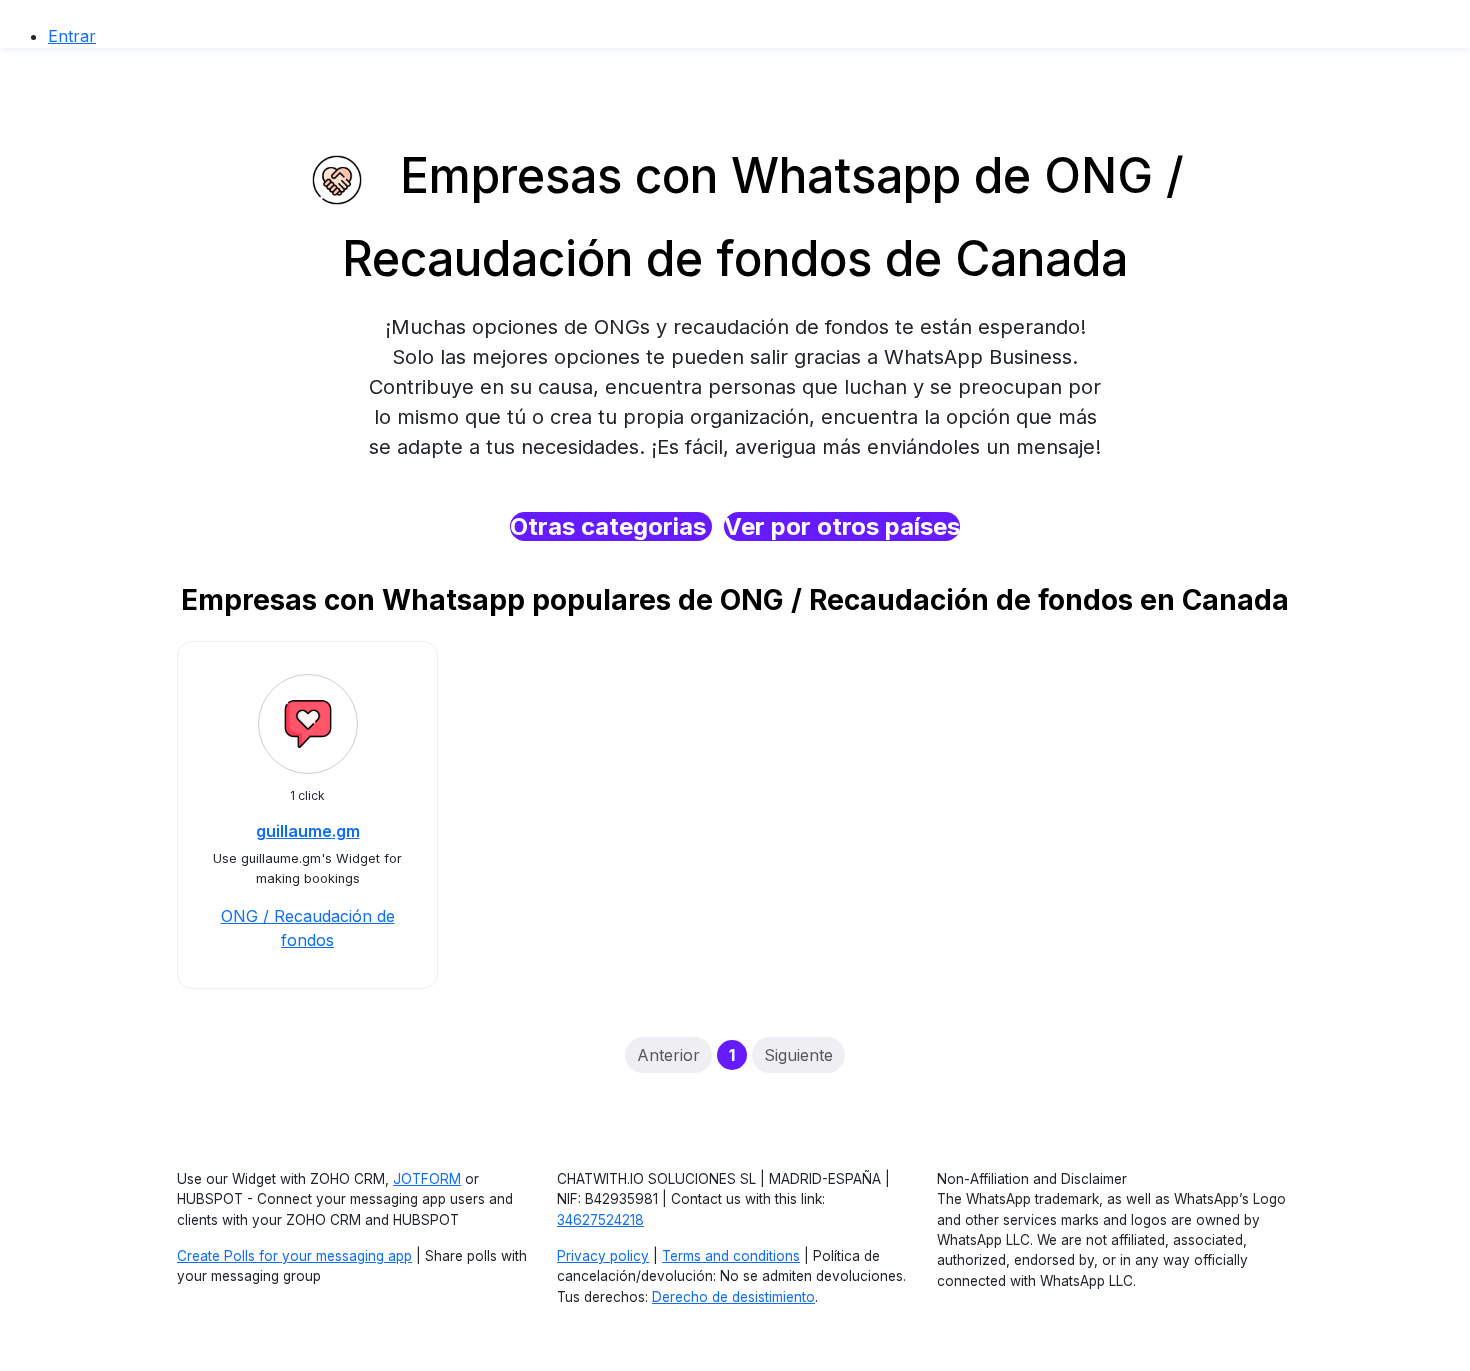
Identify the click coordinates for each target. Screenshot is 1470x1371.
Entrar (72, 36)
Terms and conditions (731, 1256)
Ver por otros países (842, 526)
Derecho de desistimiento (733, 1297)
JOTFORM (427, 1179)
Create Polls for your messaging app (294, 1256)
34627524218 (600, 1220)
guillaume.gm (308, 831)
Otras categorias (611, 526)
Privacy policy (603, 1256)
